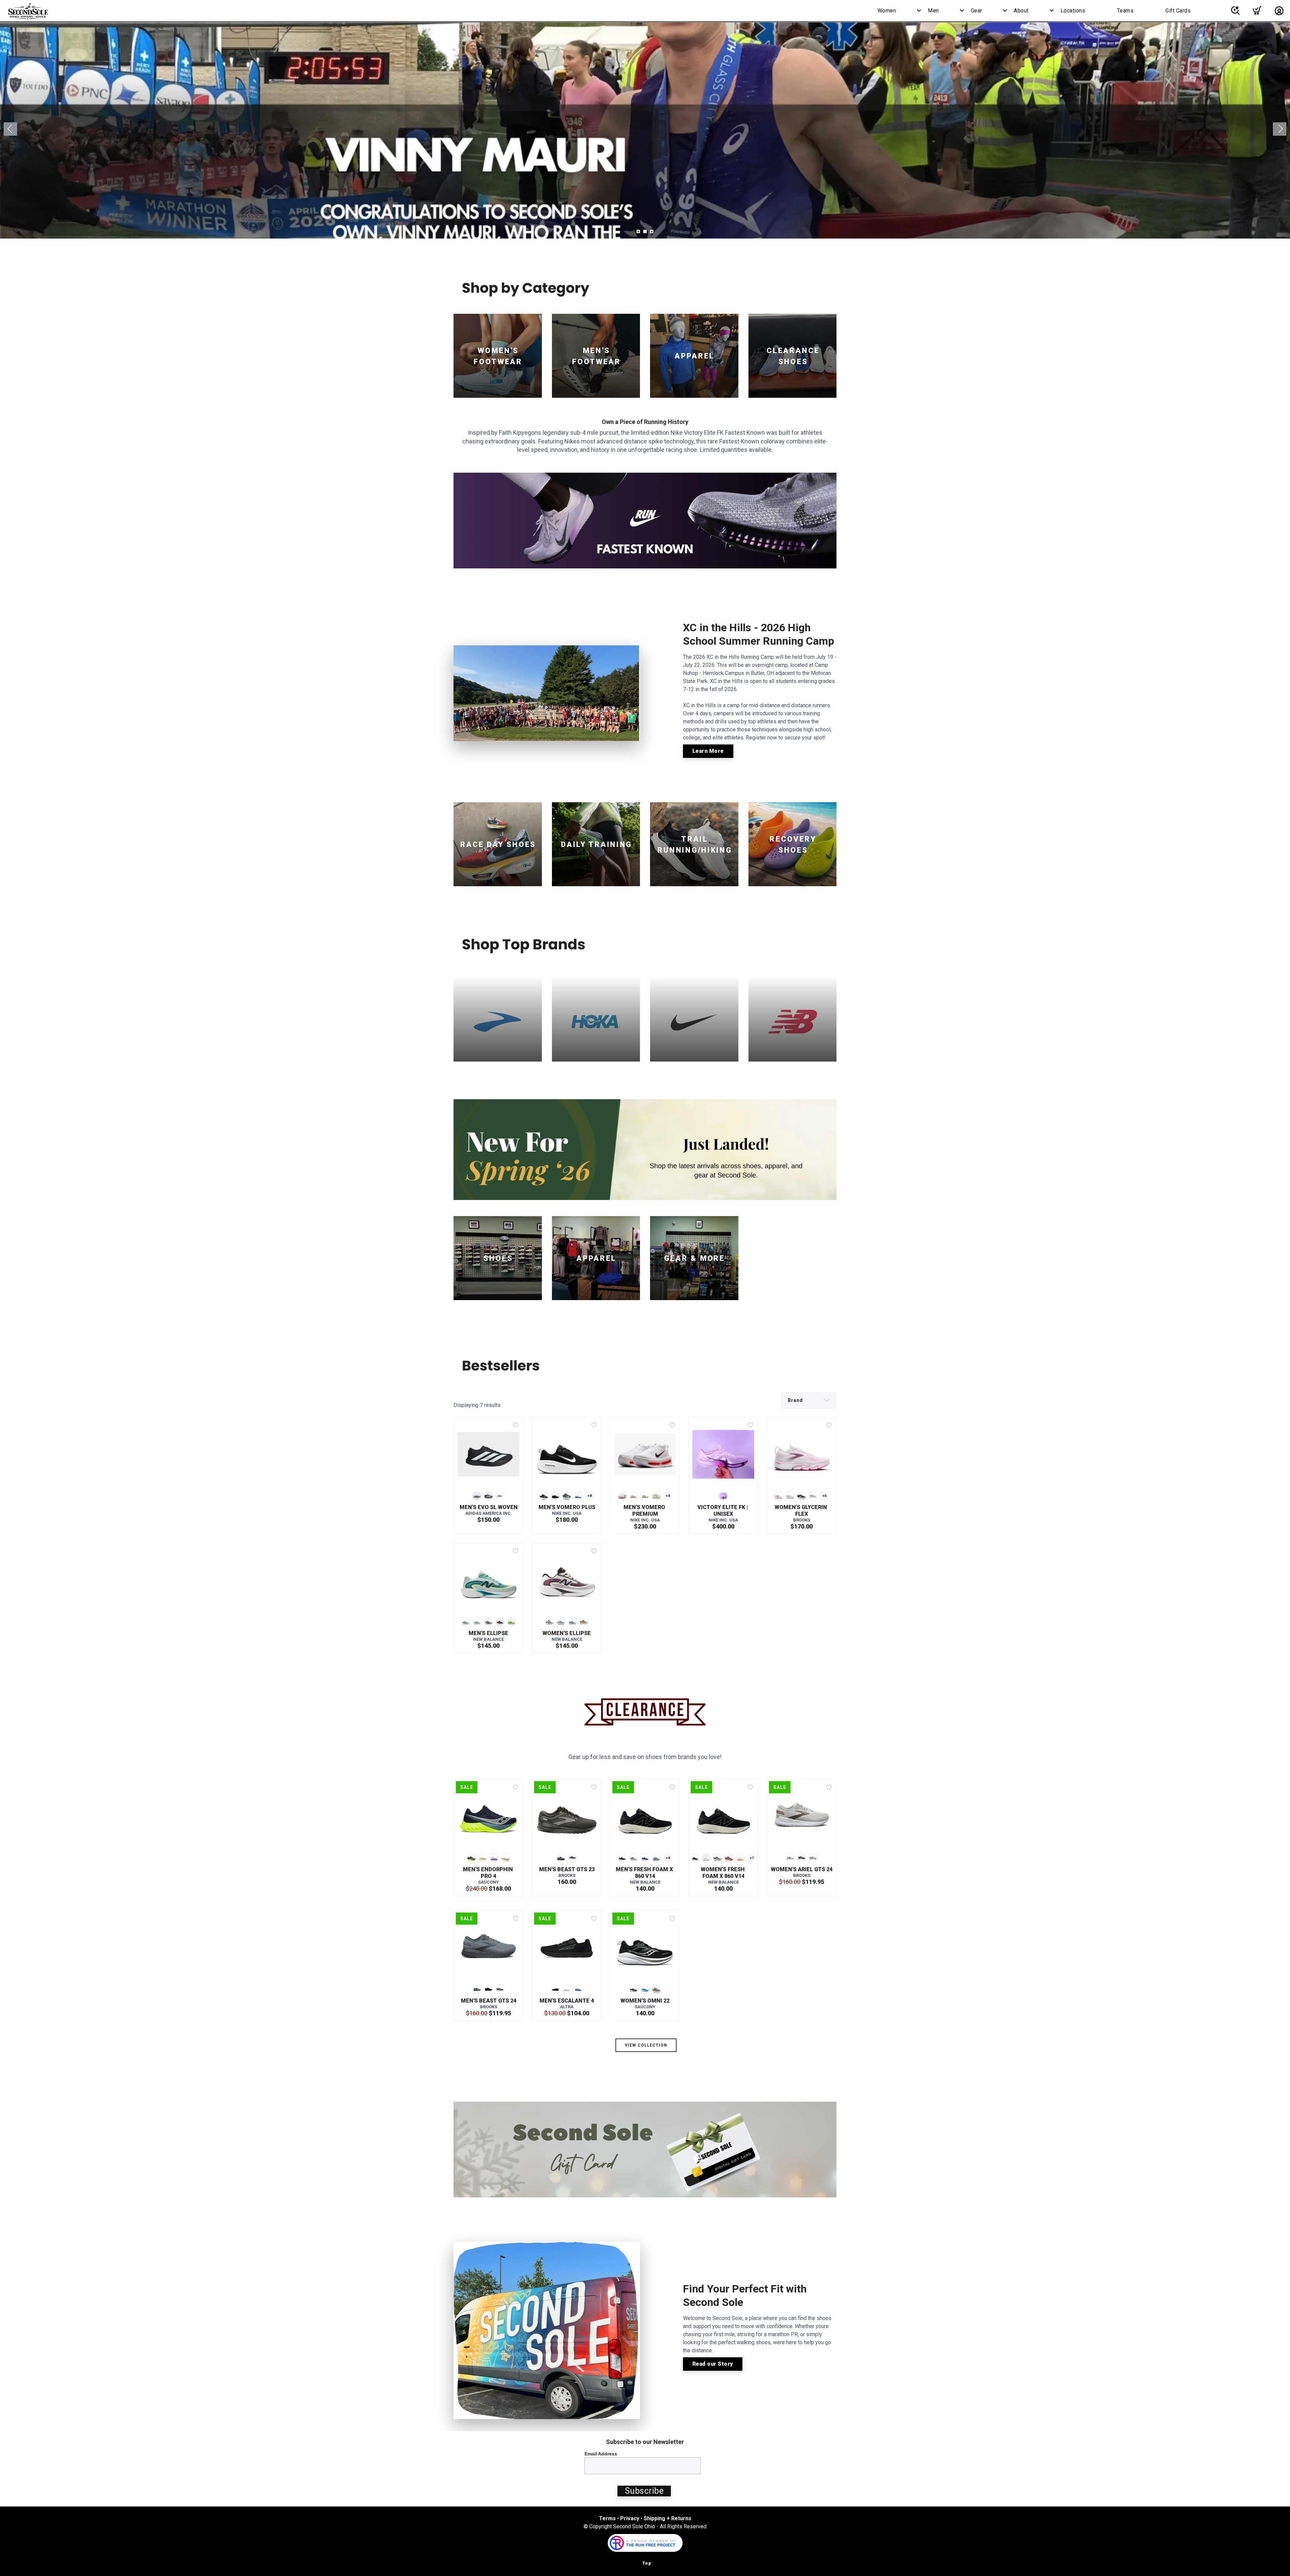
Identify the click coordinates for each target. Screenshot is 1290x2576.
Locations (1073, 11)
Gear (977, 11)
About (1021, 11)
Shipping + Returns (668, 2518)
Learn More (708, 751)
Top (647, 2563)
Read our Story (713, 2364)
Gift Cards (1178, 11)
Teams (1125, 11)
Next (1280, 129)
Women (887, 11)
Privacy (630, 2518)
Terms (607, 2518)
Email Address (601, 2454)
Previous (10, 129)
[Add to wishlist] (516, 1425)
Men (933, 11)
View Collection (646, 2045)
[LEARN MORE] (645, 520)
